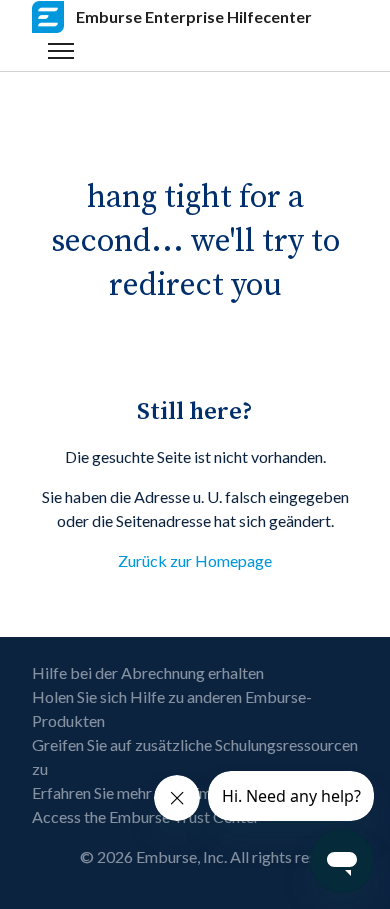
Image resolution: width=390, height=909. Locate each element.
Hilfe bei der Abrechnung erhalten (148, 672)
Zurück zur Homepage (195, 560)
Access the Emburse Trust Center (146, 816)
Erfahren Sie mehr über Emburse (141, 792)
